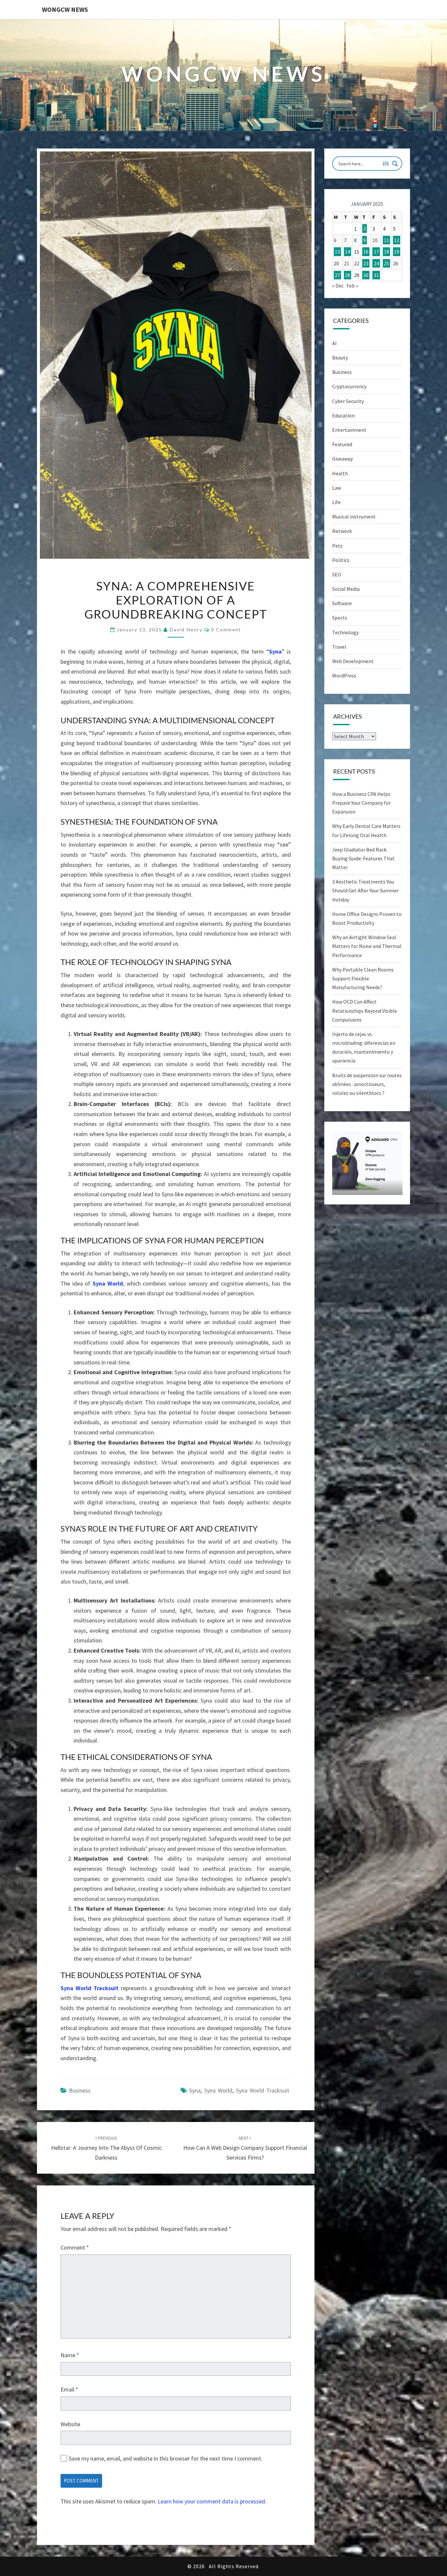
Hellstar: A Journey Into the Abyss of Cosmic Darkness (106, 2148)
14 (348, 252)
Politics (341, 560)
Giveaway (342, 459)
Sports (340, 618)
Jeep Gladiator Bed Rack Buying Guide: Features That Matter (363, 858)
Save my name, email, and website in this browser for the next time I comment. (166, 2458)
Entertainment (349, 430)
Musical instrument (354, 517)
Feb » (352, 286)
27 (337, 275)
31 (376, 275)
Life (336, 502)
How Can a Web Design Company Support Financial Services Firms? (245, 2148)
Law (337, 488)
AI (334, 343)
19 (397, 252)
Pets (337, 546)
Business (80, 2090)
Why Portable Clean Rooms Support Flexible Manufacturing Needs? (363, 978)
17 (376, 252)
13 (337, 252)
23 (366, 263)
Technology (345, 632)
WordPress (344, 675)
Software (342, 603)
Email (69, 2389)
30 (366, 275)
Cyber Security (348, 401)
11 (386, 240)
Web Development (353, 661)
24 (376, 263)
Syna (275, 651)
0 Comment (226, 630)
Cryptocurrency (349, 386)
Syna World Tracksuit (89, 1988)
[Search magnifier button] (395, 164)
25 (386, 263)
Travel (339, 647)
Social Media (346, 589)
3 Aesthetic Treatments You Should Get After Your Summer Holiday (366, 890)
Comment (75, 2247)
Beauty (340, 358)
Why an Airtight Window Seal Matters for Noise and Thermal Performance (367, 946)
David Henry (186, 630)
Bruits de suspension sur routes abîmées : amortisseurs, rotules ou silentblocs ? (367, 1084)
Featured (342, 444)
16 (366, 252)
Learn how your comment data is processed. (212, 2501)
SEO (337, 574)
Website (70, 2424)
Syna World (108, 1283)
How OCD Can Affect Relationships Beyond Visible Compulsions (365, 1010)
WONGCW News (65, 9)
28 (348, 275)
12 (397, 240)
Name (70, 2355)
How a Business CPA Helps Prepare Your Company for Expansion (361, 803)
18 (386, 252)
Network (342, 531)
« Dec (338, 286)
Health (340, 473)
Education (343, 415)
